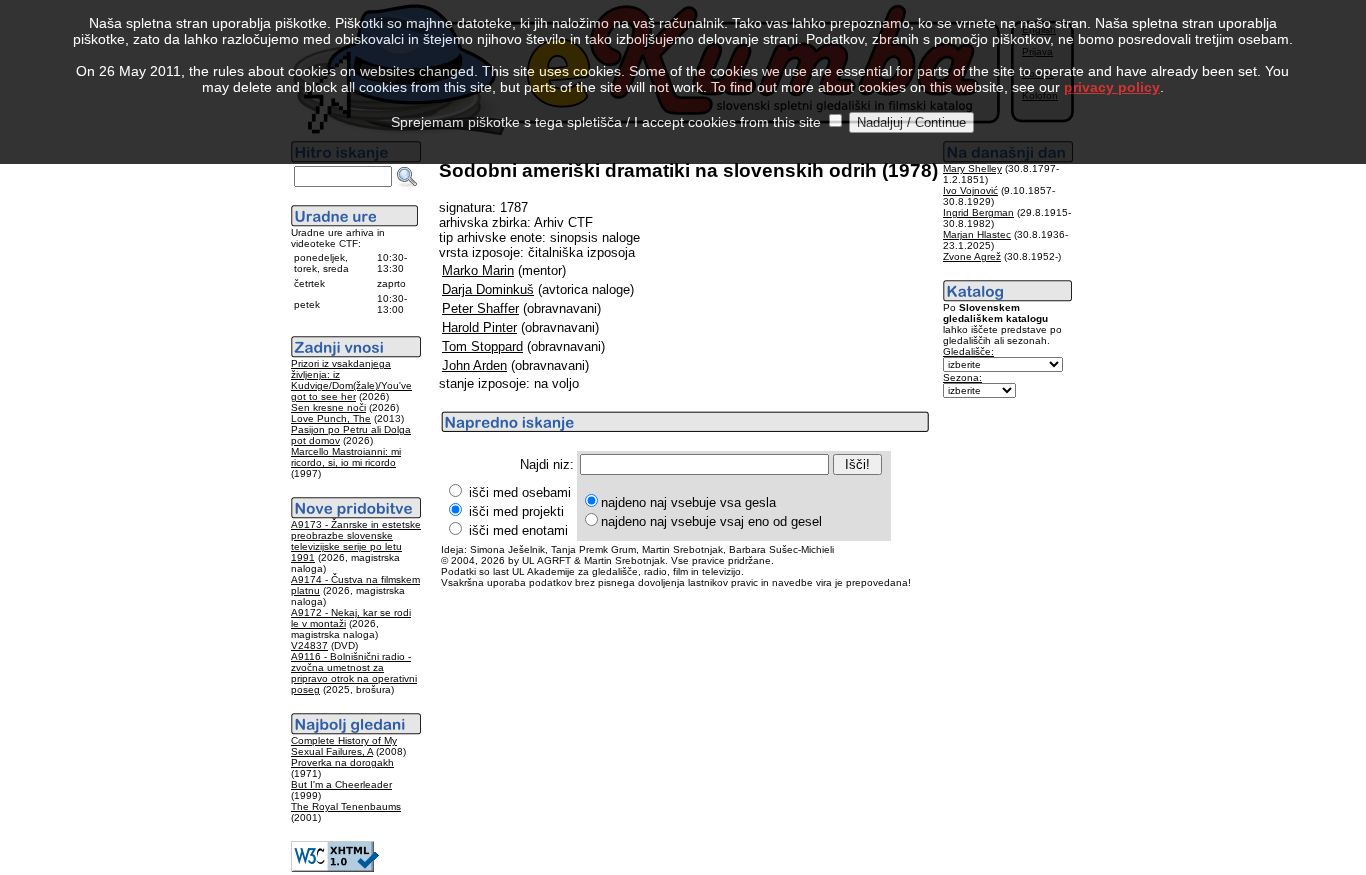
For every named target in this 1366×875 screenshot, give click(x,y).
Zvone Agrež (972, 256)
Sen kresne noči (328, 407)
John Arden (474, 365)
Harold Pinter (479, 327)
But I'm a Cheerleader (341, 784)
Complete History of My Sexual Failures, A (344, 746)
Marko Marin (478, 270)
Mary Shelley (972, 168)
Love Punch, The (331, 418)
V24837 (309, 645)
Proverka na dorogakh (342, 762)
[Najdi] (407, 177)
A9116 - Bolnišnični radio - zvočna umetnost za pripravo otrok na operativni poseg (354, 673)
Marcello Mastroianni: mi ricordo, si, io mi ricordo (346, 457)
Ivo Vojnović (970, 190)
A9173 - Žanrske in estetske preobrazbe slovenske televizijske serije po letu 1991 (356, 541)
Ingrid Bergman (978, 212)
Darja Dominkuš (488, 289)
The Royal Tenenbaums (346, 806)
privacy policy (1112, 87)
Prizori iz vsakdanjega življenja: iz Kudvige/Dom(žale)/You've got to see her (351, 380)
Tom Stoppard (482, 346)
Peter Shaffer (480, 308)
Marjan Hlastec (977, 234)
